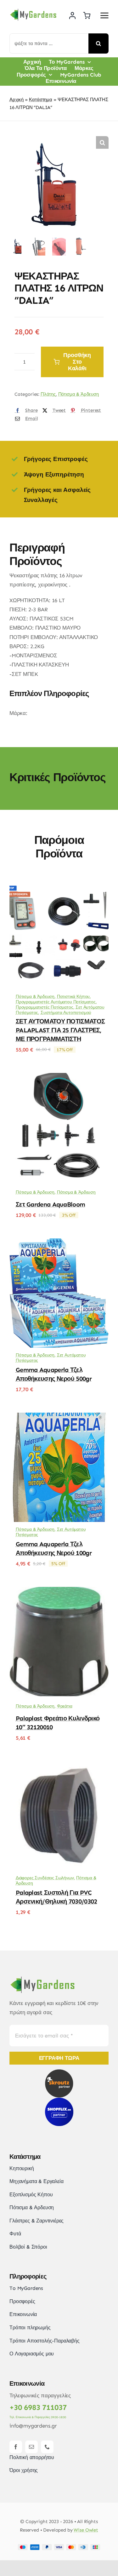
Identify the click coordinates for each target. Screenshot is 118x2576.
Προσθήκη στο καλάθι (77, 362)
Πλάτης (48, 394)
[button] (102, 142)
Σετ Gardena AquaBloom (50, 1204)
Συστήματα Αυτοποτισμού (66, 1013)
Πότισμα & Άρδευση (79, 394)
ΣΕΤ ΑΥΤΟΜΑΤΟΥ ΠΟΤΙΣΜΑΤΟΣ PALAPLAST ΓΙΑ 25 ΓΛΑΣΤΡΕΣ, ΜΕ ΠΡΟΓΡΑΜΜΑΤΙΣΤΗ (60, 1030)
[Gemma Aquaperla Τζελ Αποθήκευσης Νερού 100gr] (59, 1417)
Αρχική (17, 100)
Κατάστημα (40, 100)
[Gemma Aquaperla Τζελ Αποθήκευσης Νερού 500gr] (59, 1243)
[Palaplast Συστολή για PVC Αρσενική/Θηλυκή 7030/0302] (59, 1766)
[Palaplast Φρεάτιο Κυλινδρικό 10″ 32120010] (59, 1591)
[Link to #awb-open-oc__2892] (104, 15)
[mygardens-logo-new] (33, 11)
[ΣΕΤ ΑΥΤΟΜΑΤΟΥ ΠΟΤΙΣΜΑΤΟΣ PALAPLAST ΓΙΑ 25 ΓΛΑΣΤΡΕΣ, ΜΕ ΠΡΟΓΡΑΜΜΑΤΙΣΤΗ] (59, 885)
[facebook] (16, 2447)
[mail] (31, 2447)
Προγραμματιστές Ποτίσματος (45, 1007)
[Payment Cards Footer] (59, 2547)
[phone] (47, 2447)
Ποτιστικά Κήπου (73, 997)
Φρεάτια (65, 1706)
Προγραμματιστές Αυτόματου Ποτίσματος (56, 1002)
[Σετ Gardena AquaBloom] (59, 1077)
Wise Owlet (86, 2530)
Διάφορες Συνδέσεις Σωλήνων (45, 1878)
